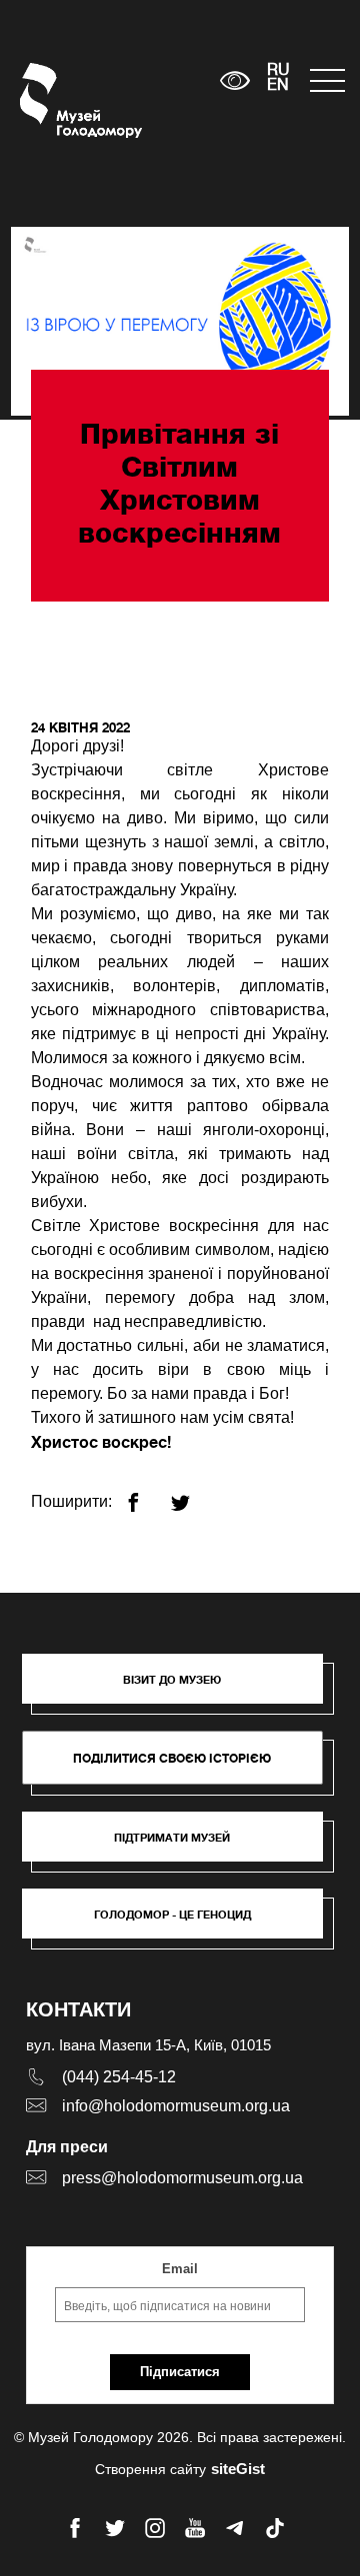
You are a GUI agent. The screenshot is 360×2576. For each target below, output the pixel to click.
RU (278, 71)
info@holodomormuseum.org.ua (176, 2106)
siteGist (238, 2469)
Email (180, 2269)
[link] (182, 1847)
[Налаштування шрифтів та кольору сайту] (234, 80)
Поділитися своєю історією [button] (172, 1758)
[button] (182, 1689)
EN (278, 86)
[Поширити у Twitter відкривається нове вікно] (192, 1494)
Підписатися (180, 2372)
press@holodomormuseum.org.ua (182, 2178)
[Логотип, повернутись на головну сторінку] (57, 100)
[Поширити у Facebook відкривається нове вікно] (145, 1494)
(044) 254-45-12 (119, 2077)
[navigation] (325, 80)
